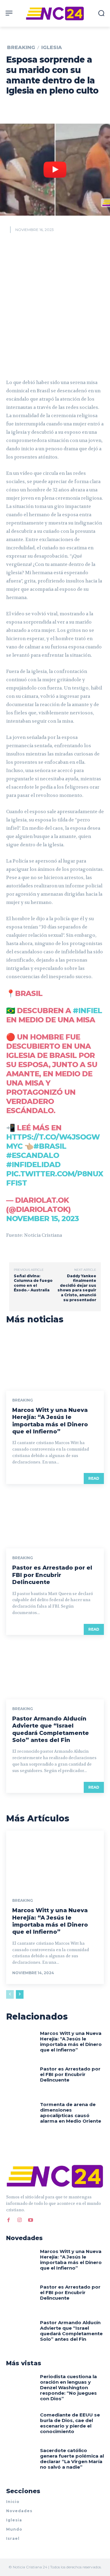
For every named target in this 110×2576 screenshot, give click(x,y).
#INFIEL (87, 1011)
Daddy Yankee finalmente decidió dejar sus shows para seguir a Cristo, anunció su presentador (77, 1288)
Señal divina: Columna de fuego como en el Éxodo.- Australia (33, 1283)
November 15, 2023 (42, 1219)
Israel (13, 2538)
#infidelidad (33, 1165)
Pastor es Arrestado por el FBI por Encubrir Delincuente (52, 1575)
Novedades (19, 2511)
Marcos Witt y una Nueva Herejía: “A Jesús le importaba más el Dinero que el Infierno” (50, 1421)
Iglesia (52, 48)
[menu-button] (9, 13)
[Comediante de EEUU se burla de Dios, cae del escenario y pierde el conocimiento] (21, 2425)
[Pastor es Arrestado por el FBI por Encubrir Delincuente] (55, 1519)
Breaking (21, 48)
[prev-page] (10, 1994)
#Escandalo (33, 1155)
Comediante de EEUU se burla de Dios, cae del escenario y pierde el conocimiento (70, 2423)
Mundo (14, 2529)
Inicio (13, 2502)
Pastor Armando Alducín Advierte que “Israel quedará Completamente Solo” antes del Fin (51, 1729)
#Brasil (50, 1146)
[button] (101, 13)
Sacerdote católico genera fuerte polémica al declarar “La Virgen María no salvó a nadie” (72, 2459)
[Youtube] (31, 2219)
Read (94, 1478)
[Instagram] (20, 2219)
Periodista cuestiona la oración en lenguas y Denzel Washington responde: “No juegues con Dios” (68, 2388)
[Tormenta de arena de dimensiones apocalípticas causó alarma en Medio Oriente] (21, 2115)
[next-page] (20, 1994)
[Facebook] (9, 2219)
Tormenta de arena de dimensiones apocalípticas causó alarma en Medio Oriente (71, 2113)
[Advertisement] (55, 304)
